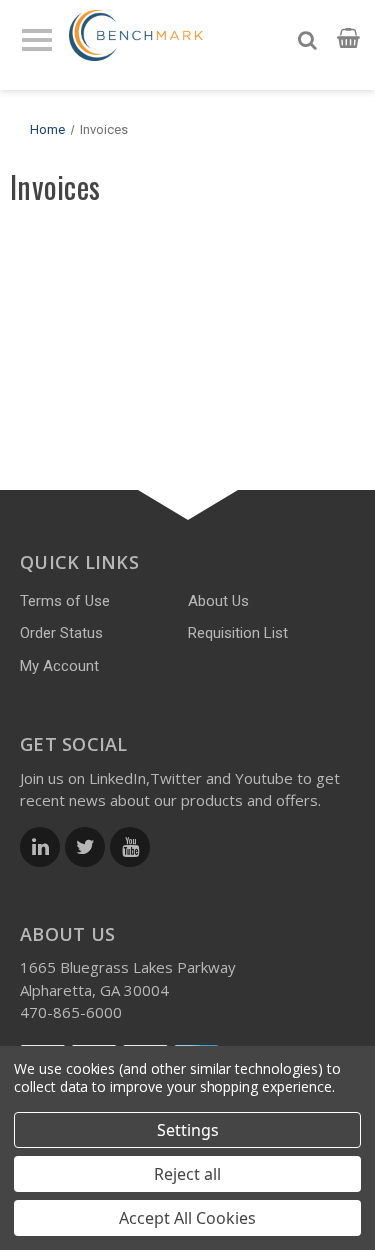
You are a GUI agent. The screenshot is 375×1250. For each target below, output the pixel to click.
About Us (218, 601)
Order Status (61, 633)
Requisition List (238, 633)
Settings (188, 1130)
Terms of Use (65, 601)
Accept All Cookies (187, 1218)
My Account (59, 666)
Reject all (187, 1174)
